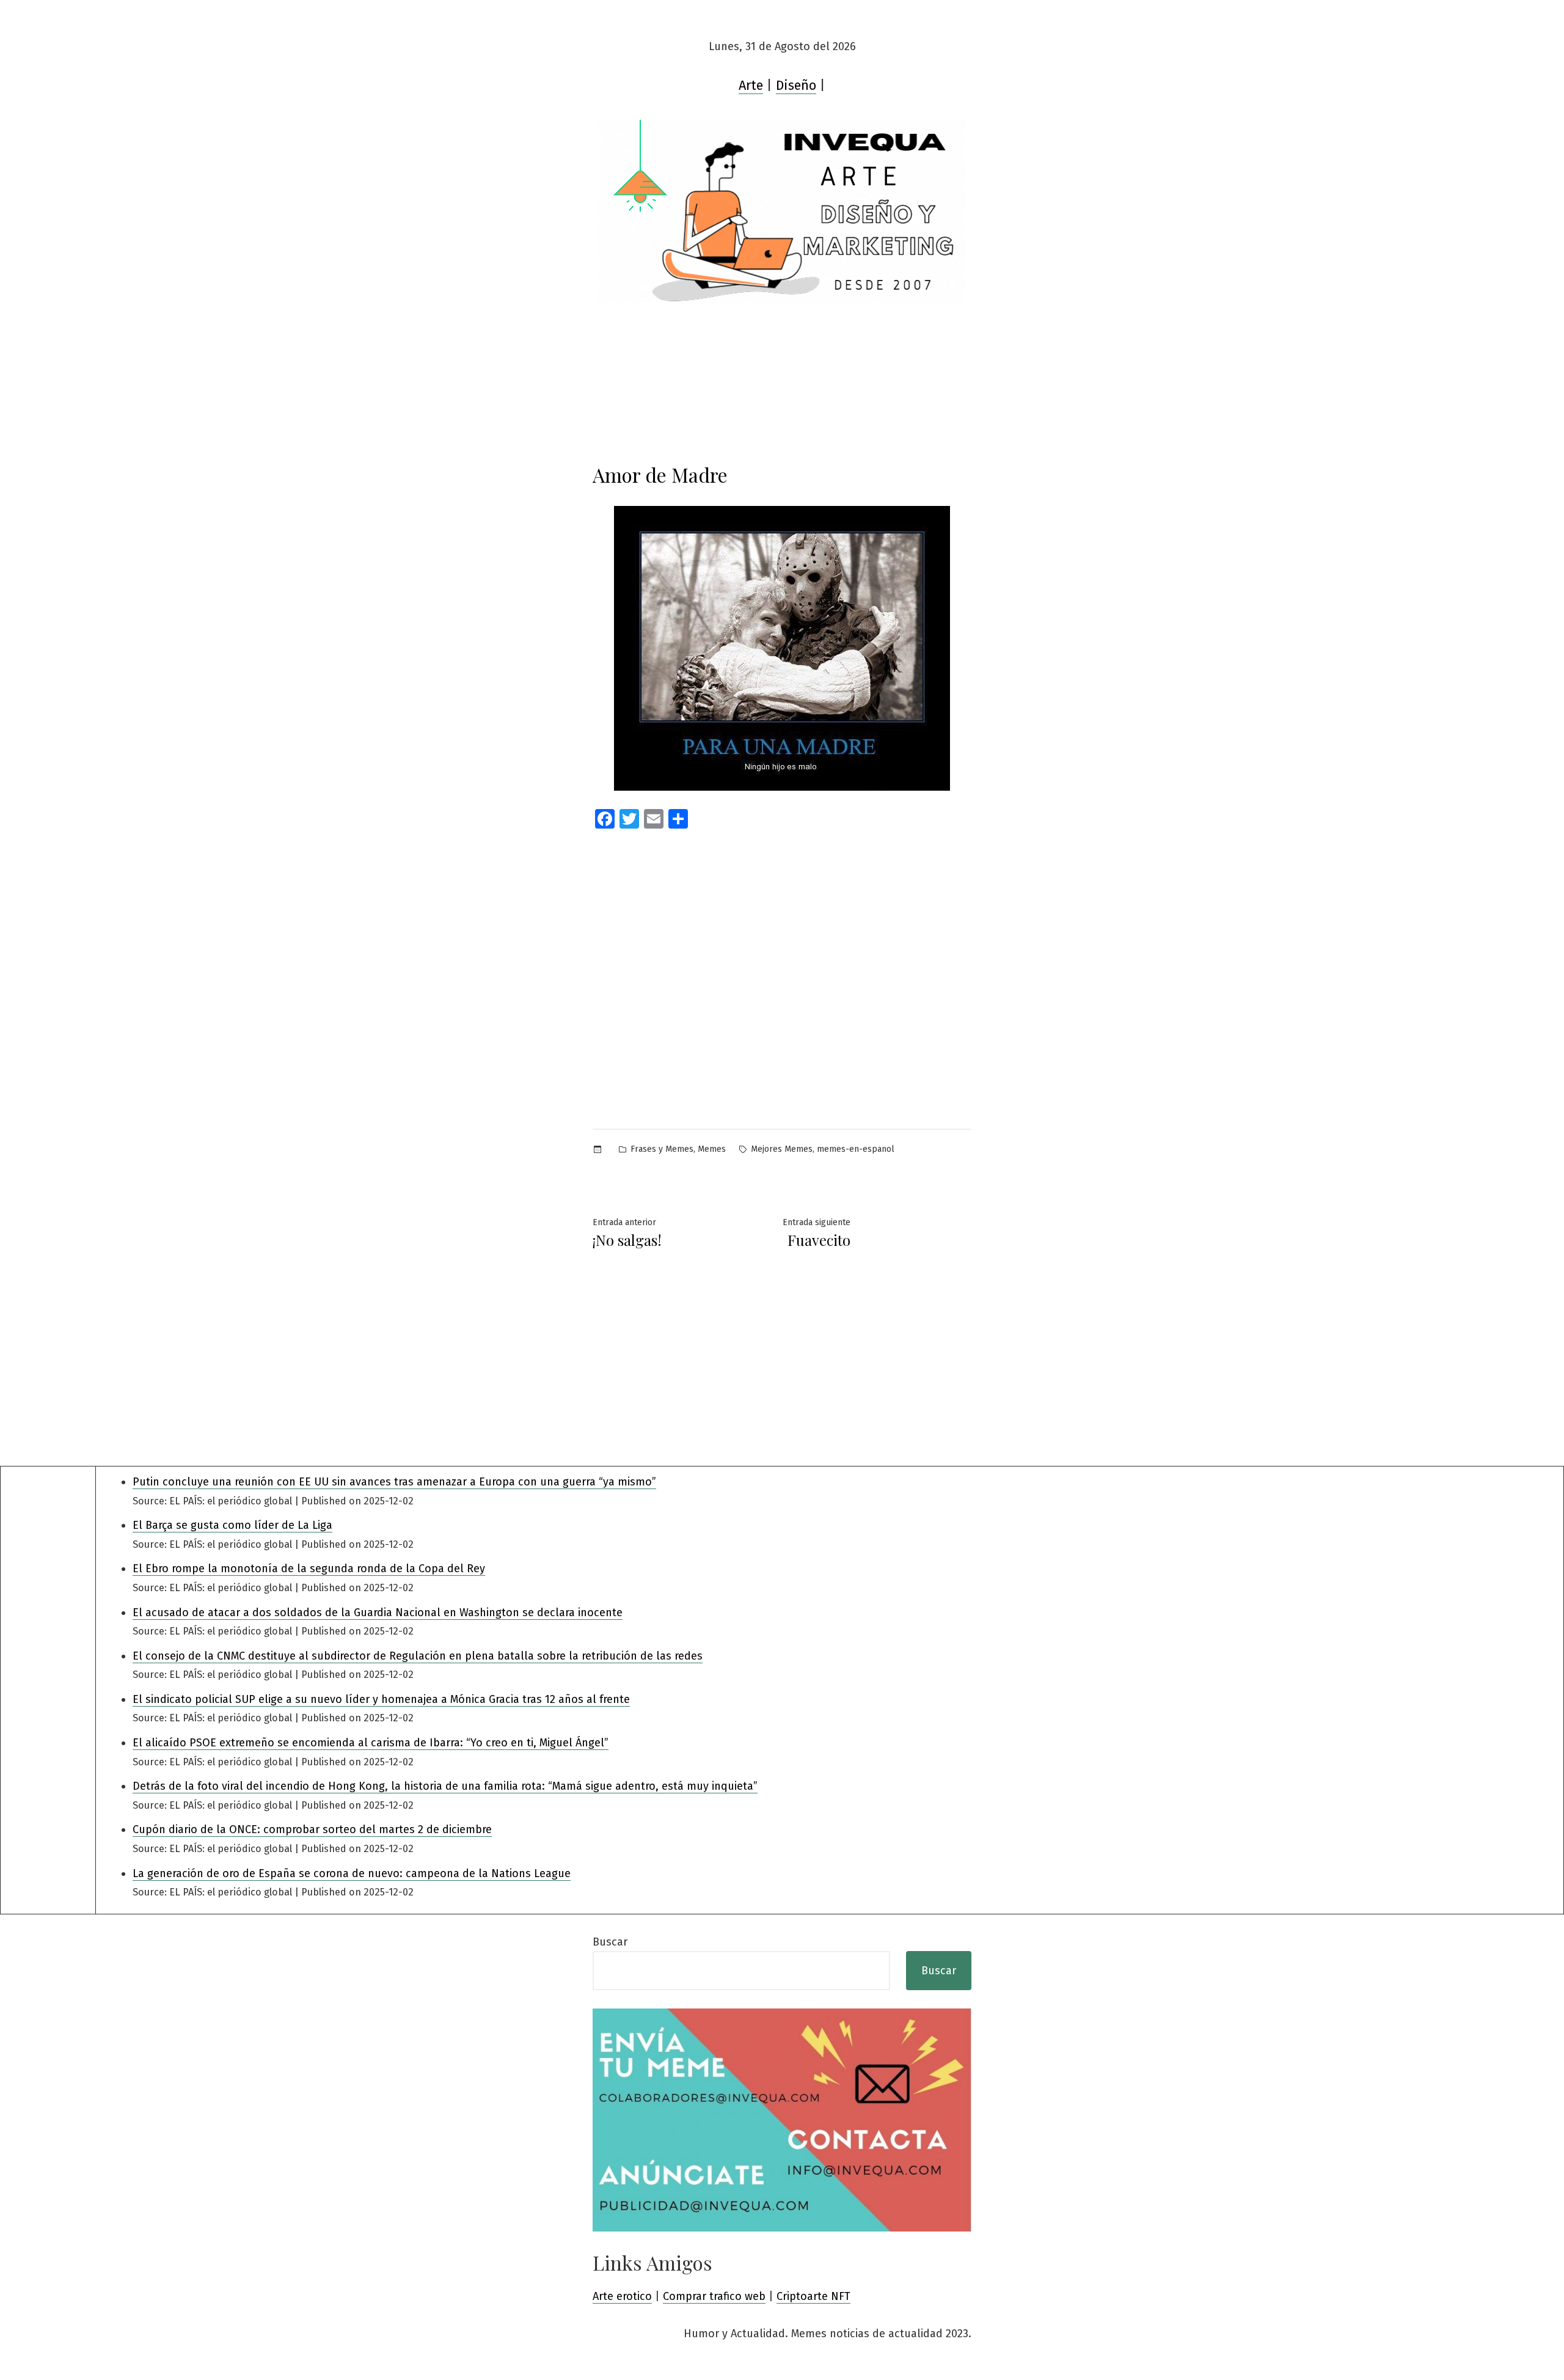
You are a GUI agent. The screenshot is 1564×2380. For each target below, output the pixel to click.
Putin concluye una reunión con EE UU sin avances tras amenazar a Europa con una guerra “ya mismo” (394, 1482)
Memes (712, 1149)
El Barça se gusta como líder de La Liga (232, 1525)
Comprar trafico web (714, 2296)
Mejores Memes (782, 1149)
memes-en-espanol (856, 1149)
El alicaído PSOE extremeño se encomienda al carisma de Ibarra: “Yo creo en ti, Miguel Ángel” (371, 1743)
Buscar (610, 1942)
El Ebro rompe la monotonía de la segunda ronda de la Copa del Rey (309, 1569)
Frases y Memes (662, 1149)
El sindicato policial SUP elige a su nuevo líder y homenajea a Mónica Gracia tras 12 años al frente (381, 1699)
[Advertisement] (782, 955)
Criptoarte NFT (813, 2296)
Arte (751, 86)
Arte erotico (622, 2296)
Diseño (796, 86)
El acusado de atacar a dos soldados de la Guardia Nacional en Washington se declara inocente (378, 1613)
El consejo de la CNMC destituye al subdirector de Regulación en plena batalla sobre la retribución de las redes (418, 1656)
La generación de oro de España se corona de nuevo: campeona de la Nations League (352, 1873)
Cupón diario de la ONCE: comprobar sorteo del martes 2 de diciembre (312, 1829)
